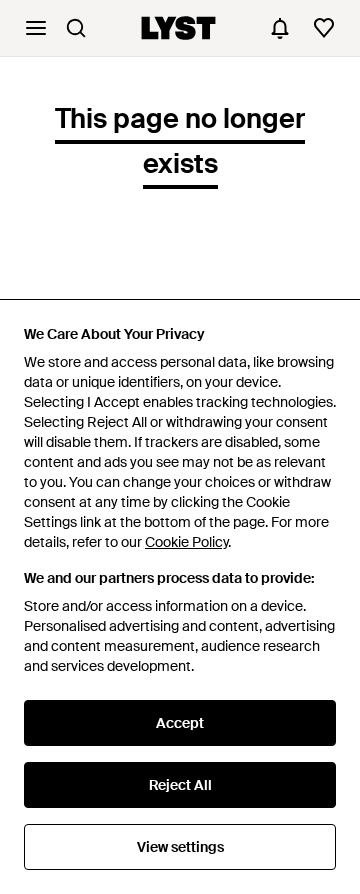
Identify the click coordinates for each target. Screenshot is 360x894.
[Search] (76, 28)
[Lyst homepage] (178, 28)
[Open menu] (36, 28)
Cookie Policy (186, 542)
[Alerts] (280, 28)
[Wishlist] (324, 28)
